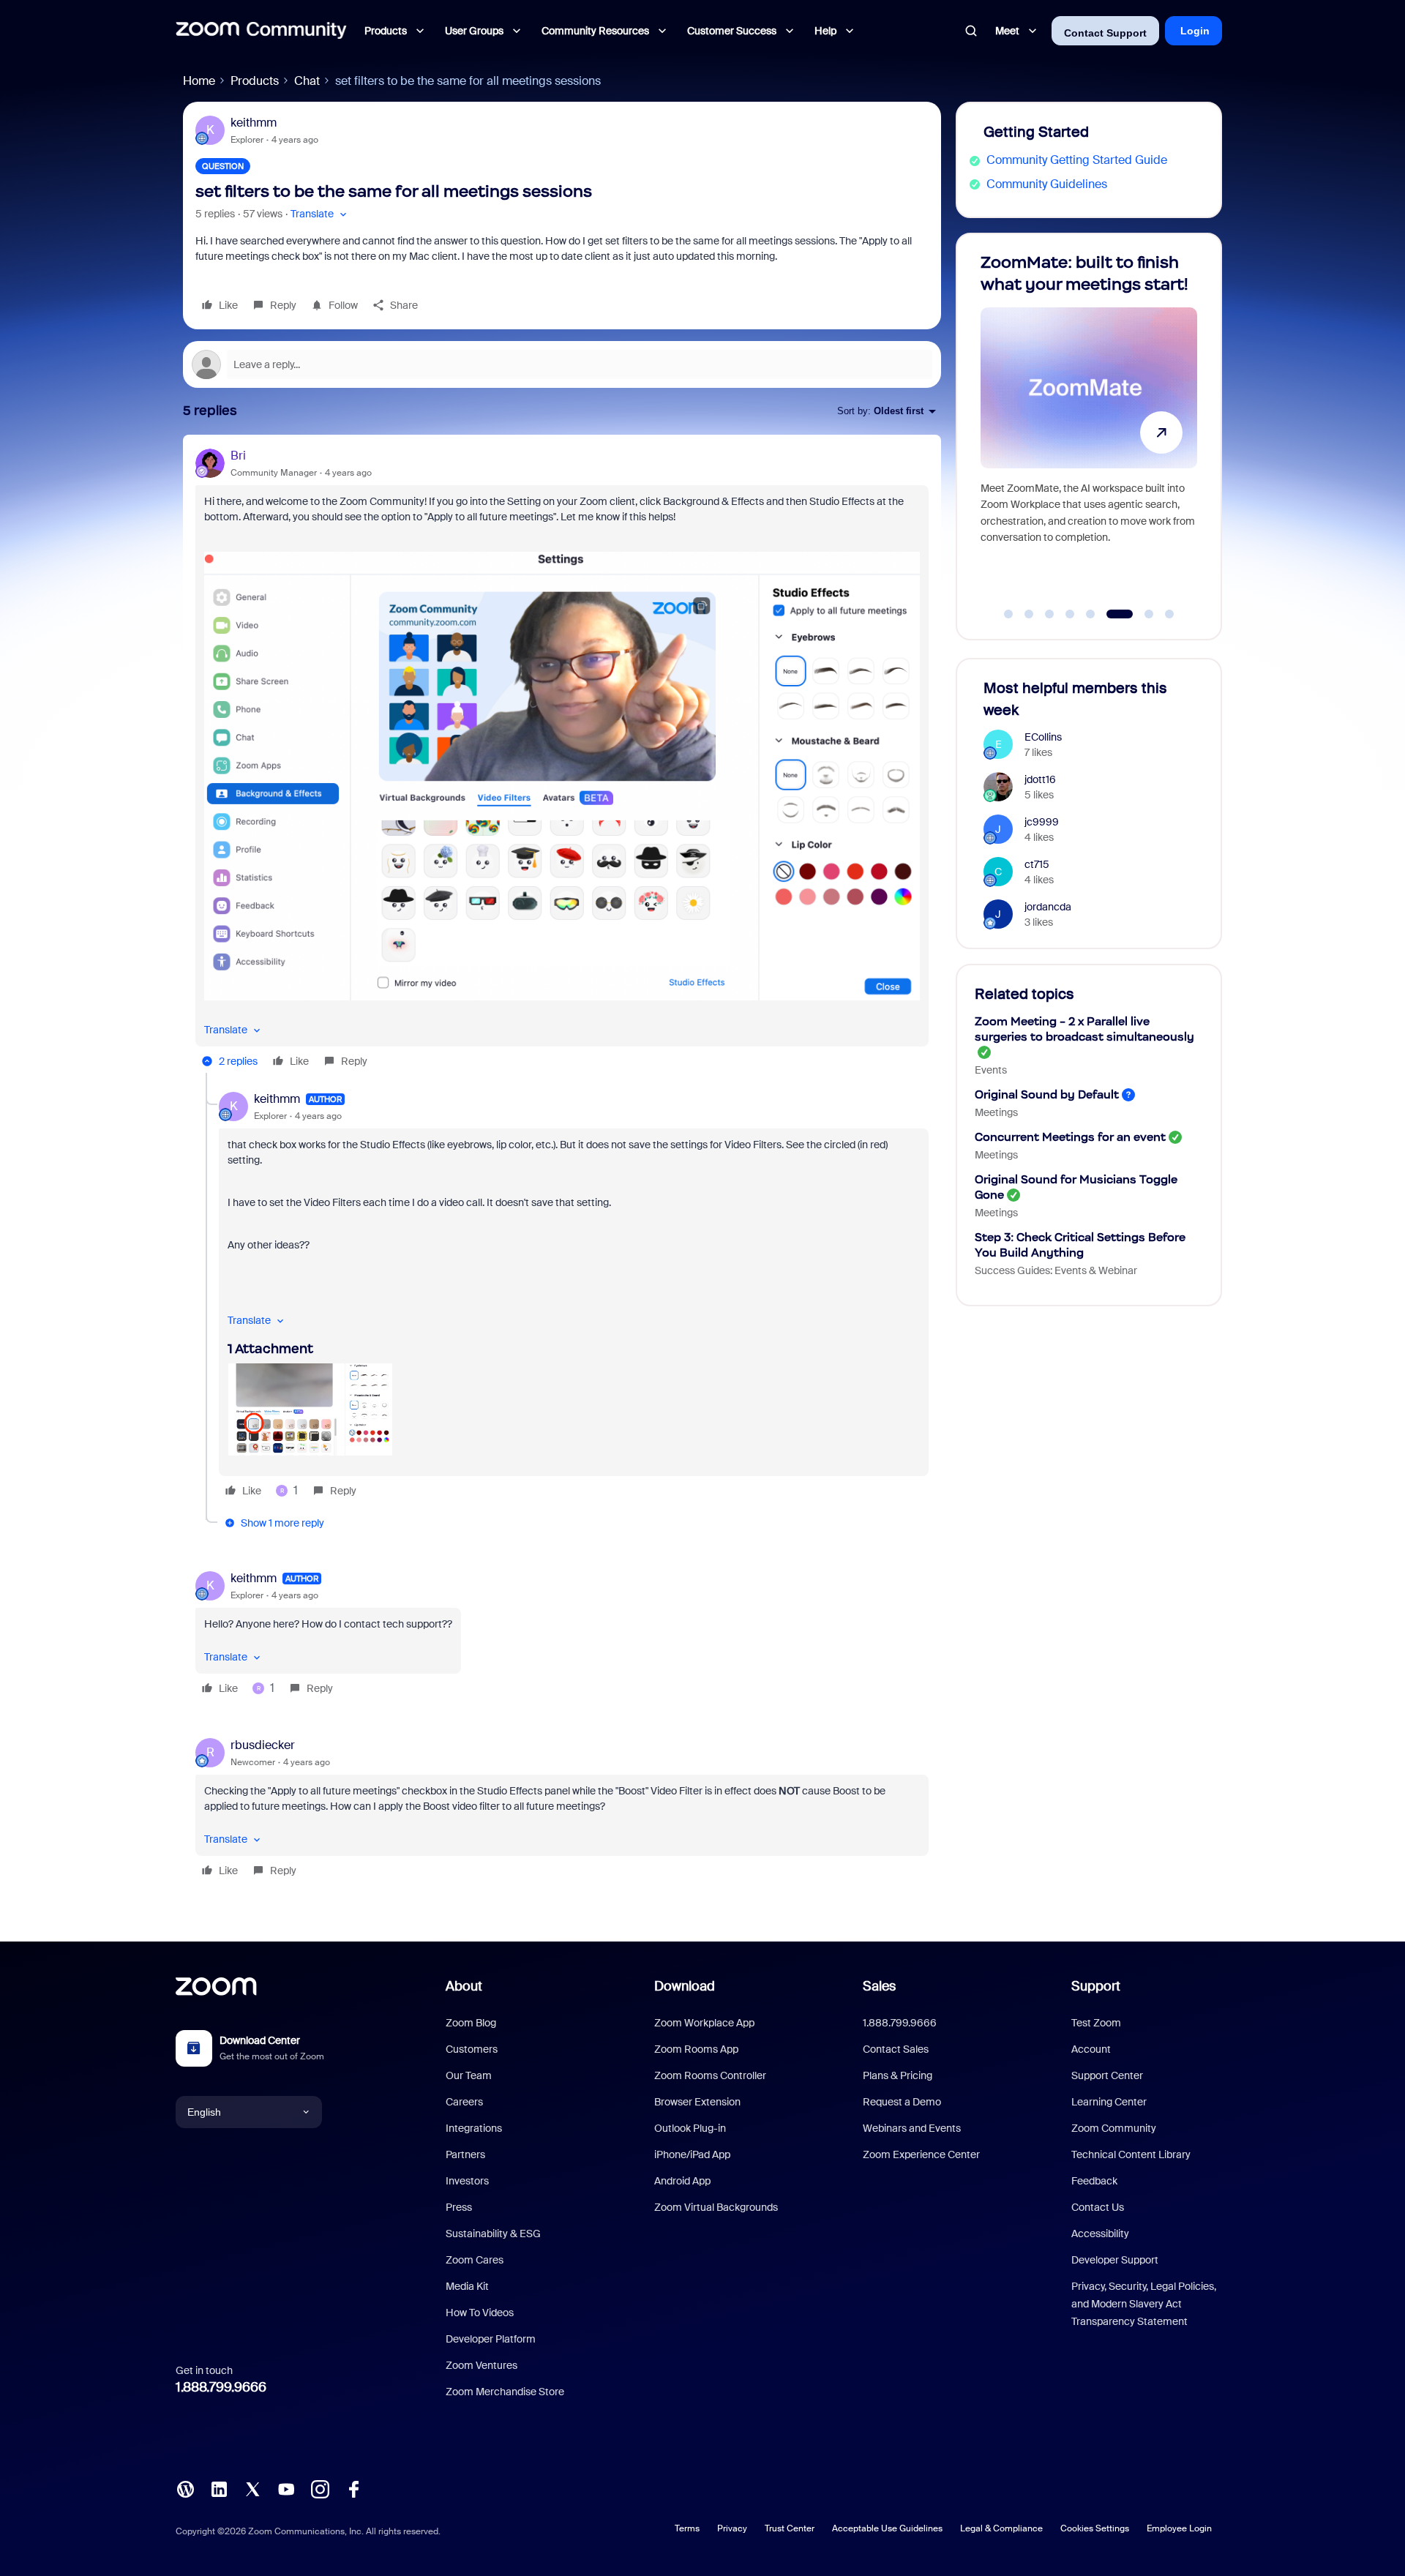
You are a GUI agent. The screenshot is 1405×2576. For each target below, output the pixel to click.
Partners (465, 2154)
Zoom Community (1114, 2128)
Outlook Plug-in (690, 2128)
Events (991, 1070)
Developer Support (1115, 2260)
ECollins (1043, 737)
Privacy (732, 2528)
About (464, 1986)
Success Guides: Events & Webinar (1056, 1270)
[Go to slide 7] (1140, 614)
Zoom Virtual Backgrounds (716, 2207)
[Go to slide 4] (1070, 614)
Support (1096, 1986)
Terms (687, 2528)
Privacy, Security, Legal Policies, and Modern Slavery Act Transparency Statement (1144, 2304)
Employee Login (1179, 2528)
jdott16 (1040, 779)
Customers (472, 2049)
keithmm (254, 123)
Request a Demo (902, 2102)
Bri (238, 456)
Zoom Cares (475, 2260)
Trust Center (790, 2528)
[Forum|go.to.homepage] (261, 31)
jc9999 (1042, 822)
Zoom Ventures (482, 2365)
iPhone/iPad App (692, 2154)
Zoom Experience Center (921, 2154)
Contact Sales (896, 2049)
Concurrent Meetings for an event (1070, 1137)
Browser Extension (697, 2102)
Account (1091, 2049)
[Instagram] (320, 2489)
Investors (467, 2181)
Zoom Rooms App (696, 2049)
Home (199, 81)
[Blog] (185, 2489)
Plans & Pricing (898, 2075)
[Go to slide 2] (1029, 614)
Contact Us (1098, 2207)
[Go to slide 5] (1090, 614)
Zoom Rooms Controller (710, 2075)
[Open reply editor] (562, 364)
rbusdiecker (263, 1745)
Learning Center (1109, 2102)
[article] (562, 760)
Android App (682, 2181)
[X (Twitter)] (252, 2489)
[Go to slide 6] (1111, 614)
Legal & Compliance (1001, 2528)
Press (459, 2207)
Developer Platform (491, 2339)
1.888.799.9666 (221, 2387)
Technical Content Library (1131, 2154)
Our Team (469, 2075)
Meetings (996, 1112)
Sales (879, 1986)
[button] (320, 214)
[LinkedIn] (219, 2489)
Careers (464, 2102)
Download (685, 1986)
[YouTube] (286, 2489)
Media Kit (467, 2286)
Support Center (1107, 2075)
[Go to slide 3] (1049, 614)
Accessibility (1100, 2234)
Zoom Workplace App (704, 2023)
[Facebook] (353, 2489)
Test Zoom (1096, 2023)
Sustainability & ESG (493, 2234)
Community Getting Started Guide (1077, 160)
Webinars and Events (912, 2128)
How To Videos (480, 2313)
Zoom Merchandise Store (505, 2392)
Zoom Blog (471, 2023)
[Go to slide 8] (1169, 614)
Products (255, 81)
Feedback (1094, 2181)
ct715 (1037, 864)
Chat (307, 81)
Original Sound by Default (1047, 1094)
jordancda (1048, 907)
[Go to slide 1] (1008, 614)
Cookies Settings (1095, 2528)
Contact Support (1105, 33)
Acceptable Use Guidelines (887, 2528)
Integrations (474, 2128)
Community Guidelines (1047, 184)
